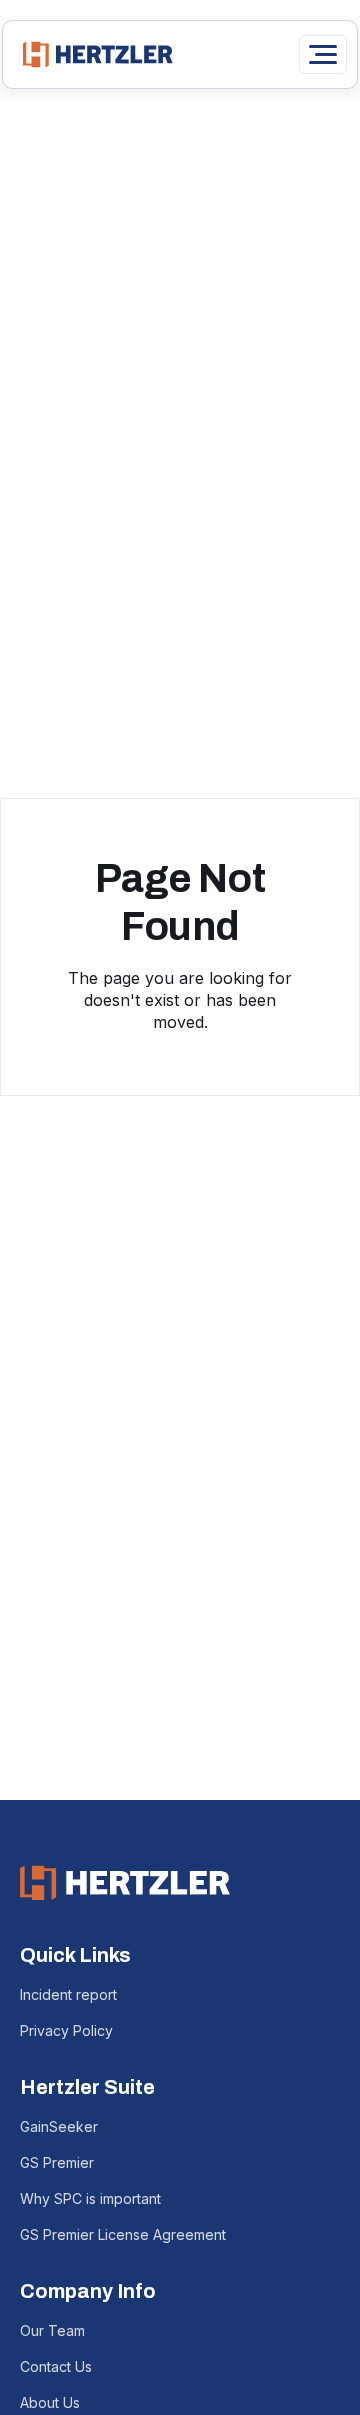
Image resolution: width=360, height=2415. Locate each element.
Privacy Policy (66, 2030)
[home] (93, 54)
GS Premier (57, 2162)
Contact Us (56, 2366)
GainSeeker (59, 2126)
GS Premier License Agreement (123, 2234)
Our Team (52, 2330)
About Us (50, 2402)
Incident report (68, 1994)
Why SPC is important (90, 2198)
